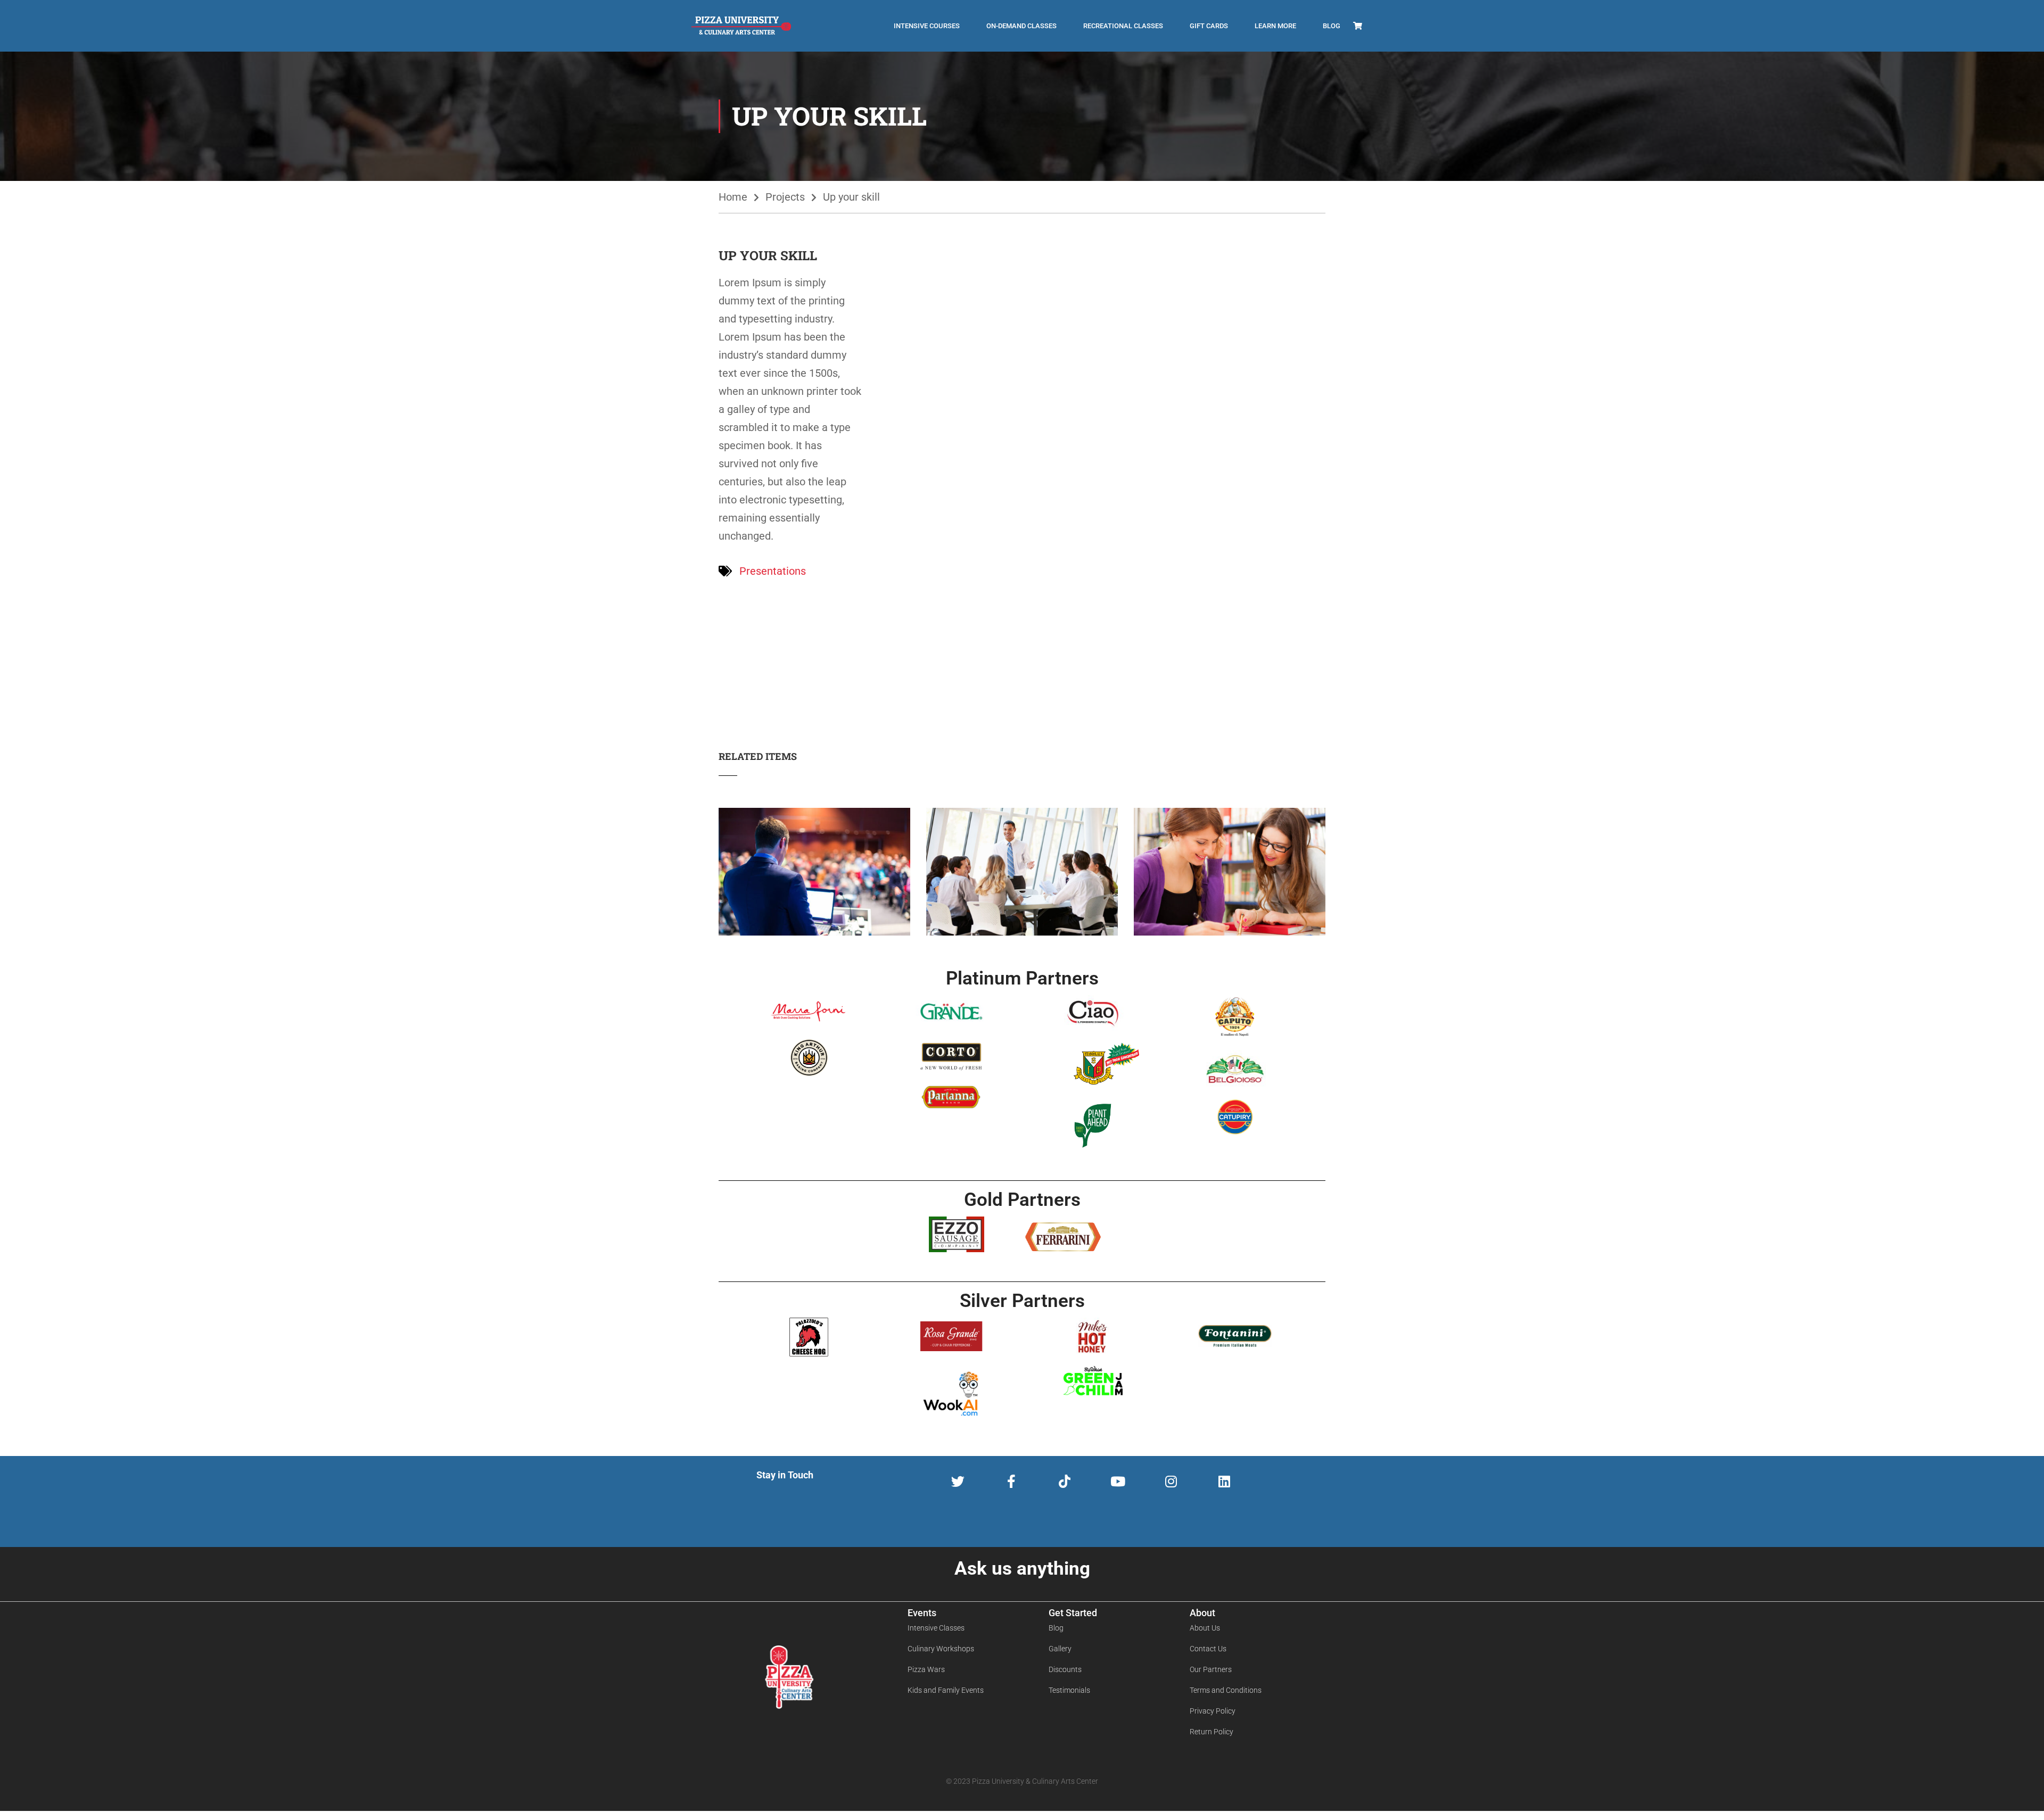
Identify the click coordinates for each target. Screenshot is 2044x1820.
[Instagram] (1171, 1481)
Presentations (773, 571)
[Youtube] (1118, 1481)
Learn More (1275, 26)
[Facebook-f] (1011, 1481)
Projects (785, 197)
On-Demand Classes (1021, 26)
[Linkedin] (1224, 1481)
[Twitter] (958, 1481)
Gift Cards (1209, 26)
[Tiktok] (1064, 1481)
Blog (1332, 26)
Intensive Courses (927, 26)
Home (733, 197)
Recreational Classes (1123, 26)
